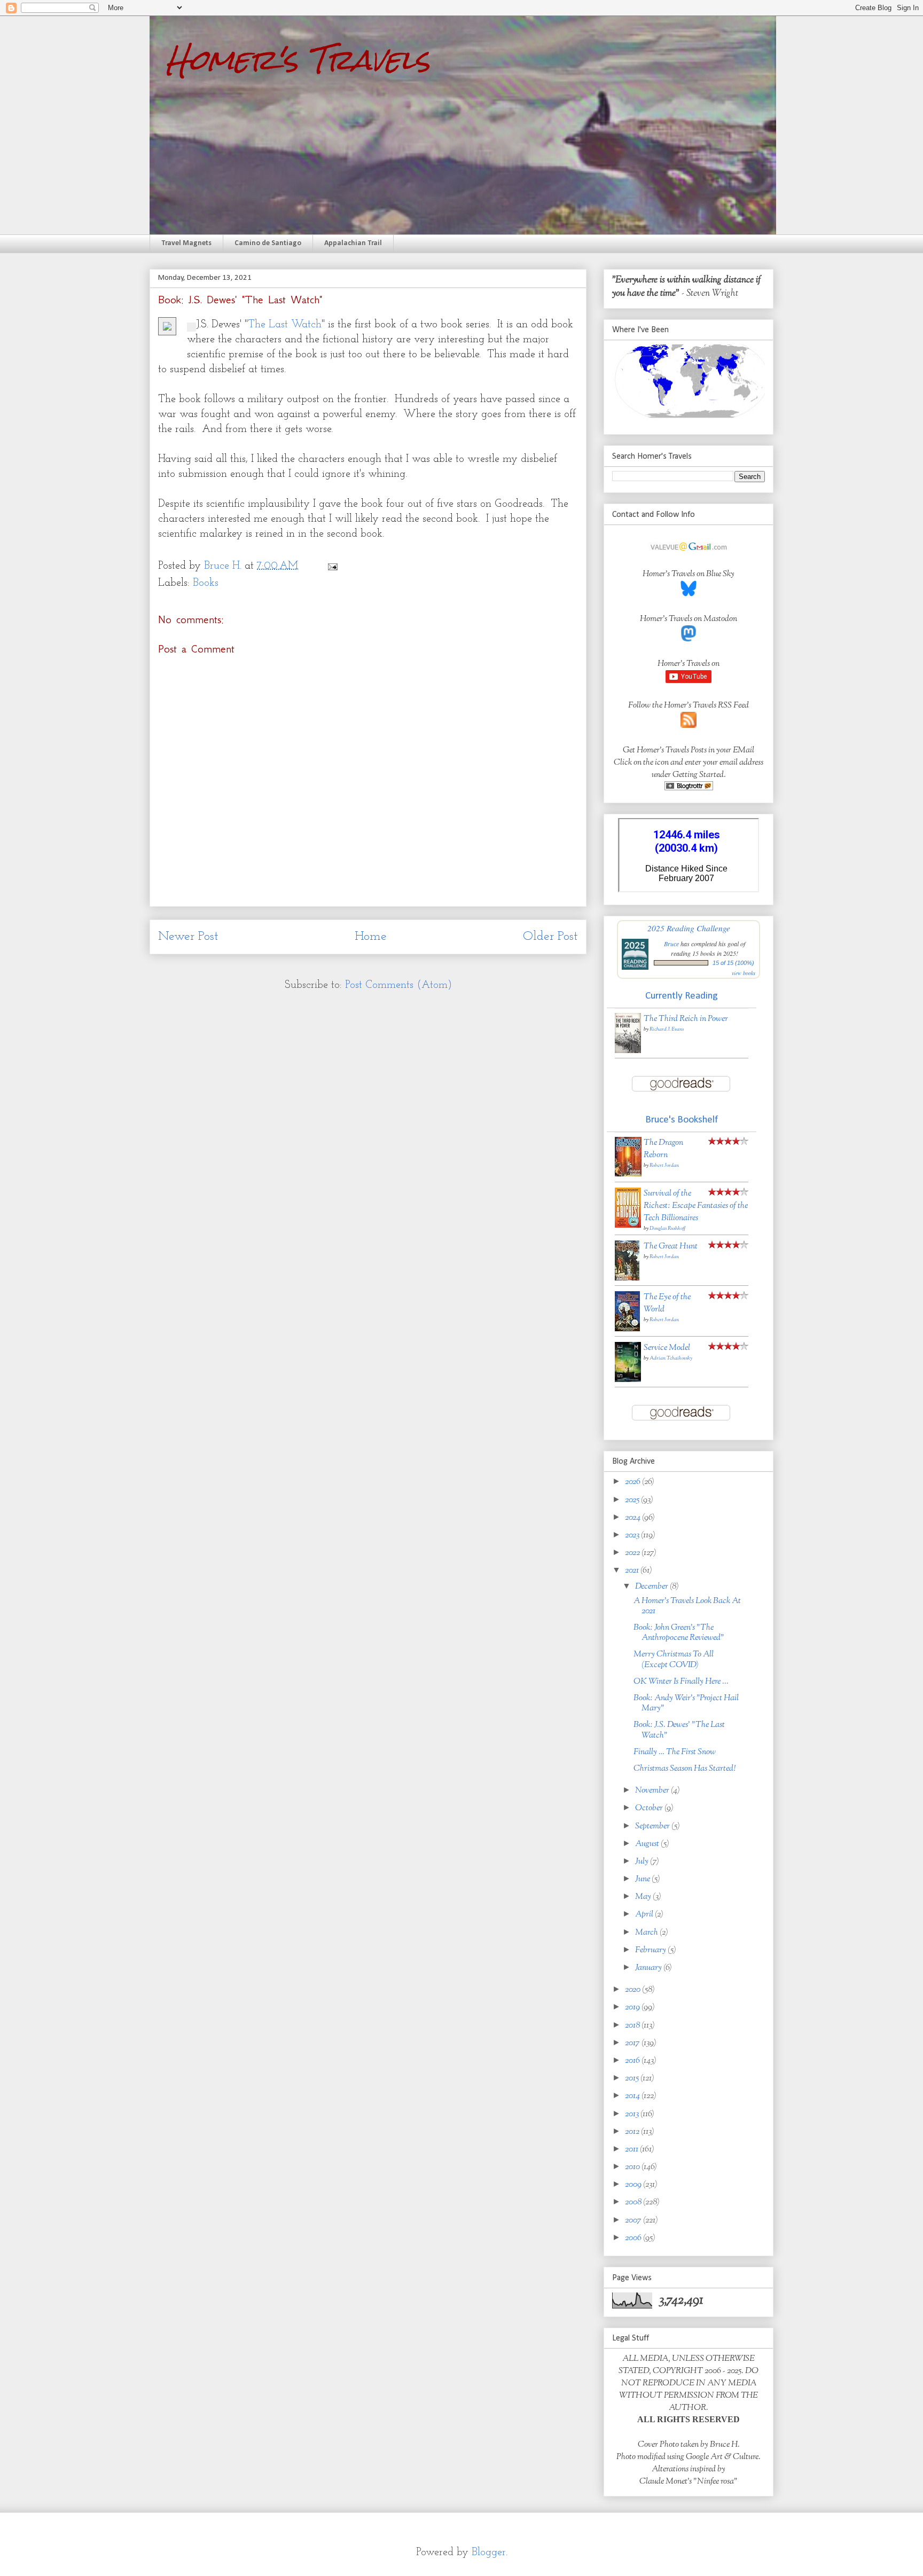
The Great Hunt (671, 1247)
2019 (633, 2008)
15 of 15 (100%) (733, 963)
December (652, 1587)
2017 (633, 2043)
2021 (633, 1571)
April (645, 1915)
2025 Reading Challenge (689, 928)
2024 (633, 1518)
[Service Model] (628, 1380)
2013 (633, 2114)
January (649, 1968)
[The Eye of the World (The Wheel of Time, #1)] (627, 1329)
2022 (633, 1553)
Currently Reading (682, 996)
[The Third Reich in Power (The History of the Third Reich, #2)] (628, 1051)
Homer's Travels (298, 60)
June (643, 1879)
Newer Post (188, 937)
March (647, 1933)
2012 (633, 2132)
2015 (633, 2079)
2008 (634, 2202)
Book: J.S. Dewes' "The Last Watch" (679, 1730)
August (648, 1844)
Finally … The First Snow (675, 1752)
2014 (633, 2096)
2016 (633, 2061)
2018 (633, 2026)
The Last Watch (285, 325)
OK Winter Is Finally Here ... (681, 1682)
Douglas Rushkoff (667, 1228)
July (643, 1862)
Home (371, 937)
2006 (634, 2238)
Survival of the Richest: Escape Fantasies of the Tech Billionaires (696, 1206)
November (653, 1791)
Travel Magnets (186, 243)
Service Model (667, 1348)
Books (206, 583)
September (653, 1827)
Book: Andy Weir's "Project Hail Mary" (686, 1703)
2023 (633, 1536)
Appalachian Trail (353, 243)
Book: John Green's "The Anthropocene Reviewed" (679, 1633)
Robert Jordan (664, 1165)
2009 (634, 2185)
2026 (633, 1482)
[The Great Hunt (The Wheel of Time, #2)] (627, 1279)
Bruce (671, 944)
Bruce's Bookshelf (682, 1120)
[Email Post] (332, 566)
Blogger (489, 2553)
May (644, 1897)
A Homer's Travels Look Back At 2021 (687, 1606)
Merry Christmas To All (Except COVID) (674, 1660)
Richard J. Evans (667, 1029)
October (650, 1808)
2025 (633, 1500)
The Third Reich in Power (686, 1019)
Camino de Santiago (268, 243)
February (651, 1950)
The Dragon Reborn (663, 1149)
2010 (633, 2167)
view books (744, 973)
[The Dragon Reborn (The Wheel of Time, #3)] (628, 1175)
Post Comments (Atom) (398, 985)
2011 (632, 2150)
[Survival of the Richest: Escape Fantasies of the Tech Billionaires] (628, 1226)
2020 (633, 1990)
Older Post (550, 937)
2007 (634, 2221)
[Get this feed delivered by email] (689, 788)
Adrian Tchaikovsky (671, 1358)
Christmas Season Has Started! (685, 1769)
